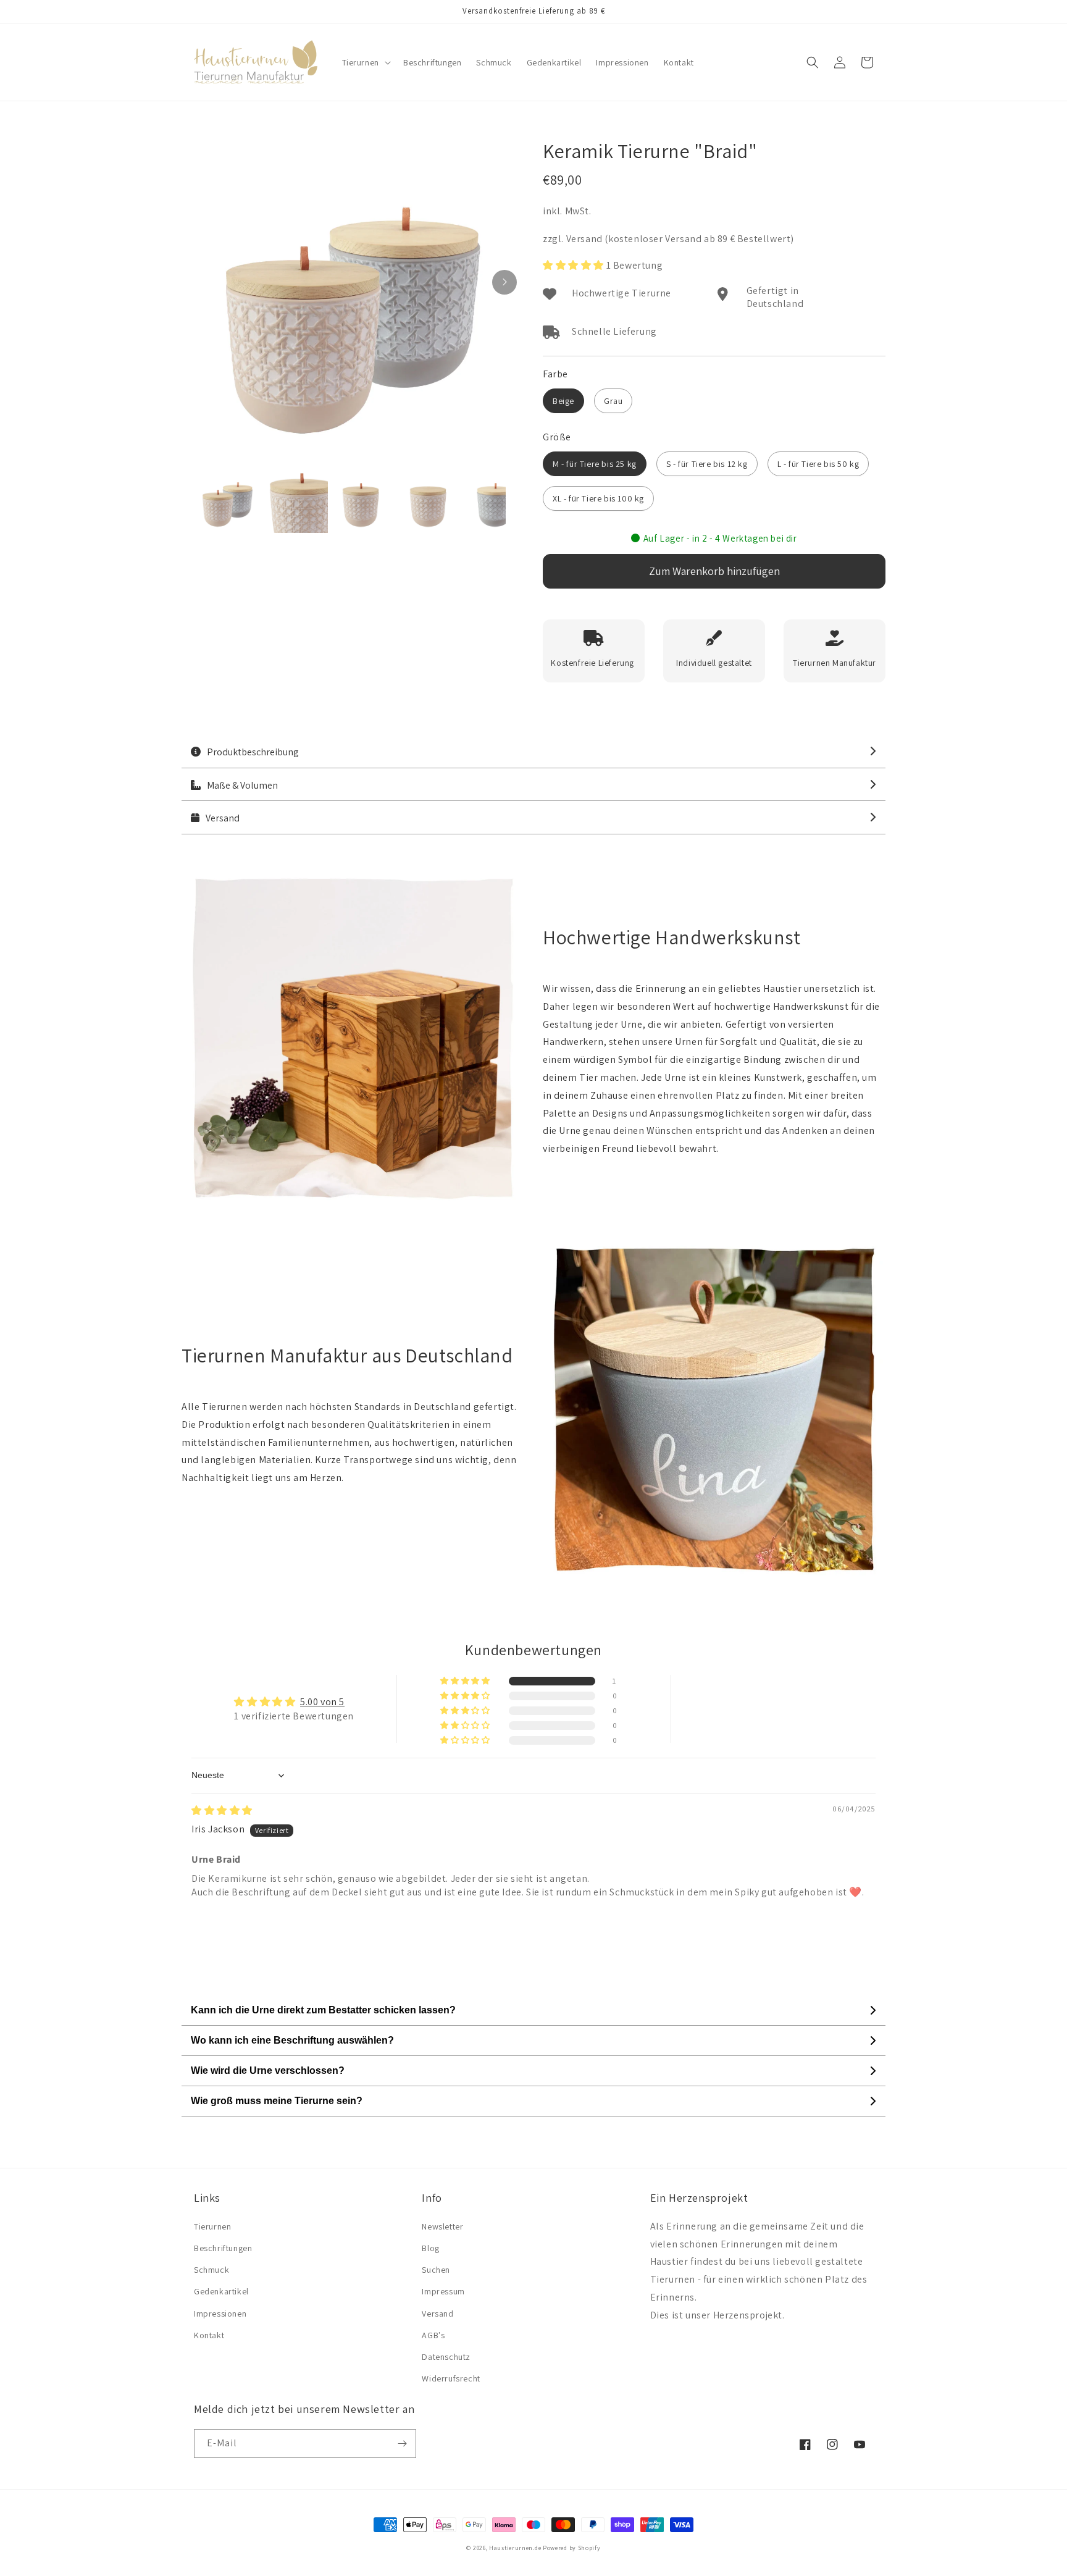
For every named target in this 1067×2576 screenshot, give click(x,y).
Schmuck (211, 2270)
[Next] (504, 282)
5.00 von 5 (322, 1702)
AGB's (433, 2335)
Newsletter (442, 2226)
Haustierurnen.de (516, 2548)
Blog (430, 2248)
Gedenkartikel (221, 2291)
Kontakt (209, 2335)
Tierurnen (212, 2226)
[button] (365, 62)
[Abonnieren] (402, 2444)
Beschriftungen (223, 2248)
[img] (222, 1810)
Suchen (436, 2270)
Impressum (443, 2291)
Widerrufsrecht (451, 2378)
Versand (437, 2314)
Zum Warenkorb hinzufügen (714, 571)
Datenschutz (446, 2357)
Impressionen (220, 2314)
